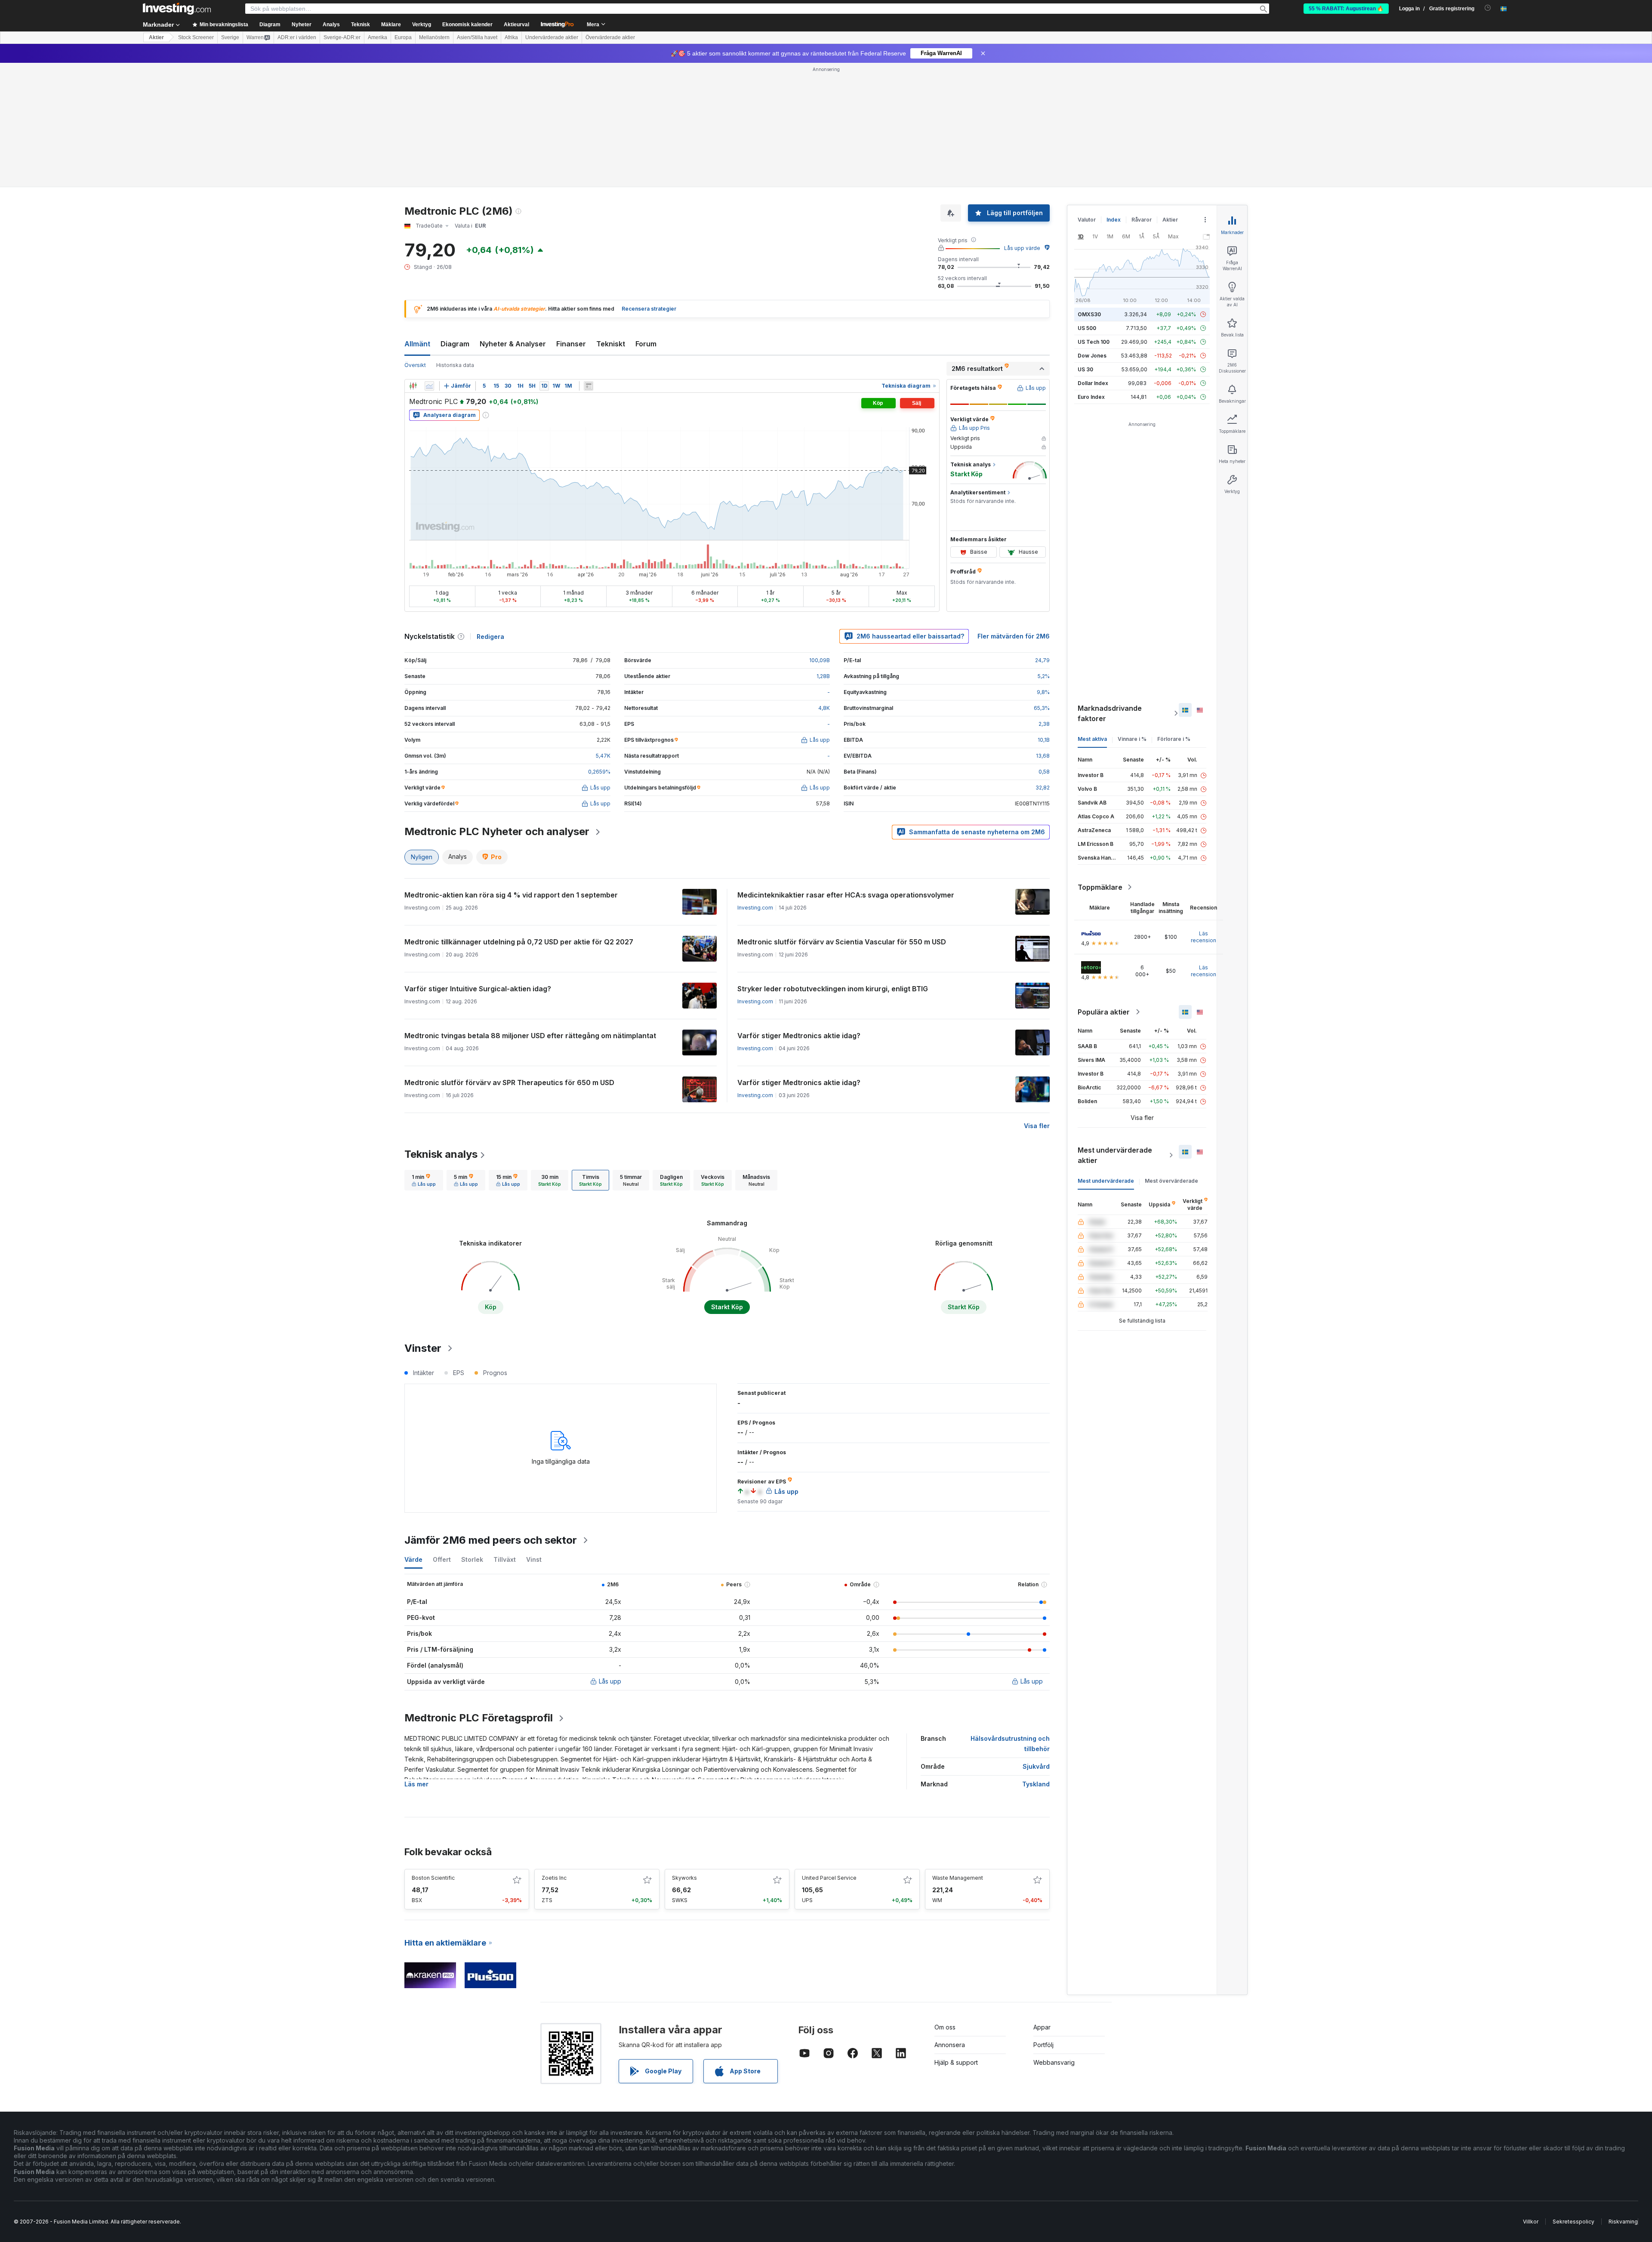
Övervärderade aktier (610, 37)
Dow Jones (1092, 231)
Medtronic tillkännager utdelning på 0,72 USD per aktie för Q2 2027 (519, 817)
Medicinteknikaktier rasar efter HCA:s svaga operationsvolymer (846, 771)
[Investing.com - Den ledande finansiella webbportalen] (177, 9)
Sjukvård (1036, 1642)
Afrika (511, 37)
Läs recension (1204, 813)
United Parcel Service (829, 1753)
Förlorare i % (1174, 615)
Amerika (378, 37)
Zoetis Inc (554, 1753)
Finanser (571, 219)
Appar (1042, 1903)
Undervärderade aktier (552, 37)
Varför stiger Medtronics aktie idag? (799, 911)
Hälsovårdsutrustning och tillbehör (1010, 1619)
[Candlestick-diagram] (413, 262)
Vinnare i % (1132, 615)
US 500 (1087, 204)
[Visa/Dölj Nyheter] (589, 262)
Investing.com (755, 783)
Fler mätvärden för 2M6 (1014, 512)
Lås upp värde (1022, 124)
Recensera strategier (649, 184)
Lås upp (610, 1557)
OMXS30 (1089, 190)
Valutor (1087, 95)
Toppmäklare (1100, 763)
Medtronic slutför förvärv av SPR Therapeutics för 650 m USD (509, 958)
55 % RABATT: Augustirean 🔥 (1346, 9)
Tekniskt (611, 219)
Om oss (945, 1903)
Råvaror (1142, 95)
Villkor (1531, 2097)
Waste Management (958, 1753)
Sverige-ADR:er (342, 37)
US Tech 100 (1094, 217)
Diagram (455, 219)
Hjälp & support (956, 1938)
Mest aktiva (1092, 615)
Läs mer (416, 1660)
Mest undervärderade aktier (1115, 1031)
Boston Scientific (433, 1753)
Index (1114, 95)
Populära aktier (1104, 888)
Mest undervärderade (1106, 1056)
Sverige (230, 37)
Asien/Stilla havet (477, 37)
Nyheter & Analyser (513, 219)
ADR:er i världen (297, 37)
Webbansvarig (1054, 1938)
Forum (646, 219)
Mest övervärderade (1171, 1056)
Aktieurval (516, 25)
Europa (403, 37)
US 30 (1085, 245)
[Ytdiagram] (429, 262)
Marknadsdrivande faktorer (1110, 589)
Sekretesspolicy (1573, 2097)
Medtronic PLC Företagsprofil (479, 1593)
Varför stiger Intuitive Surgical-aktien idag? (478, 864)
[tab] (424, 1056)
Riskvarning (1623, 2097)
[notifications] (1488, 8)
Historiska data (455, 241)
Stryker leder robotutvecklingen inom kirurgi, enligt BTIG (833, 864)
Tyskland (1036, 1660)
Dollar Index (1093, 259)
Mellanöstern (434, 37)
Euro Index (1091, 273)
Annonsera (950, 1920)
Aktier (156, 37)
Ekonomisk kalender (467, 25)
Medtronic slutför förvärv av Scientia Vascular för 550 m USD (842, 817)
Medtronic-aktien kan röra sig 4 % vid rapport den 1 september (511, 771)
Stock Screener (196, 37)
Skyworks (684, 1753)
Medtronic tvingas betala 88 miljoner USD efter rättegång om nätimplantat (530, 911)
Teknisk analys (441, 1030)
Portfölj (1043, 1920)
